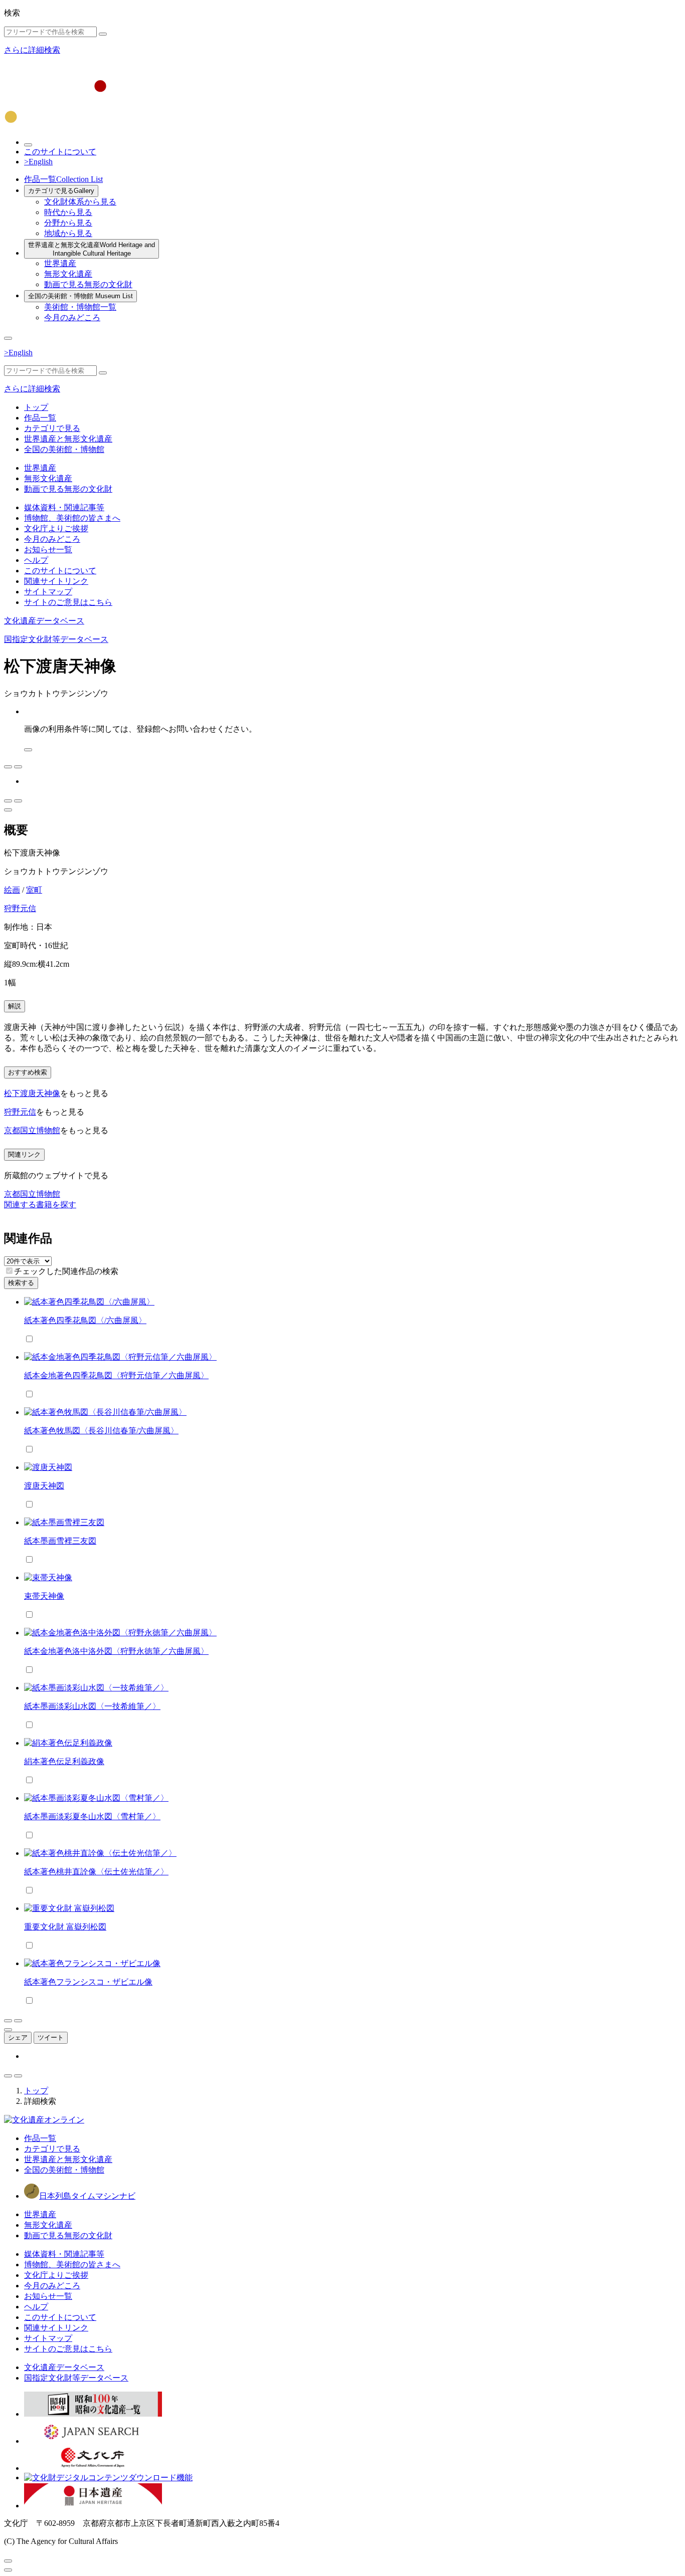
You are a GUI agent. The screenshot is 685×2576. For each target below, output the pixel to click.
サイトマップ (48, 592)
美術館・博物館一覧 (80, 307)
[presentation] (9, 1271)
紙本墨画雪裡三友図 (60, 1541)
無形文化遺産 (68, 274)
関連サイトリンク (56, 581)
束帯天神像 (44, 1596)
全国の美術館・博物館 (80, 296)
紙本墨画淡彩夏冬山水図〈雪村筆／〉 (92, 1816)
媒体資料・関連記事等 (64, 507)
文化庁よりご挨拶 (56, 528)
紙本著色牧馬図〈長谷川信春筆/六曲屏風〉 (101, 1431)
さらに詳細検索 (32, 50)
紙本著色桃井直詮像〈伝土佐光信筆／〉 (96, 1872)
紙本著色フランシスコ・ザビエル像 (88, 1982)
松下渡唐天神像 (32, 1093)
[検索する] (103, 34)
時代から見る (68, 212)
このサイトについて (60, 152)
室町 (34, 890)
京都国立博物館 (32, 1130)
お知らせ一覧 (48, 550)
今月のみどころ (72, 317)
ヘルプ (36, 560)
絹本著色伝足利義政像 (64, 1761)
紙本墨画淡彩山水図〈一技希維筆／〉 (92, 1706)
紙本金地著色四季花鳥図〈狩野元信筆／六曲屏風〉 (116, 1375)
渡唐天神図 (44, 1486)
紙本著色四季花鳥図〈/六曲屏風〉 (85, 1320)
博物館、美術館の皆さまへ (72, 518)
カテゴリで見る (61, 191)
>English (38, 162)
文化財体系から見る (80, 202)
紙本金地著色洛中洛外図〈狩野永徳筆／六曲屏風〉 (116, 1651)
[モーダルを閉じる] (8, 2561)
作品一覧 (63, 179)
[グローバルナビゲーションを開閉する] (8, 338)
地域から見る (68, 233)
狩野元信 (20, 908)
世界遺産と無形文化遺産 (92, 249)
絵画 (12, 890)
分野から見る (68, 223)
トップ (36, 407)
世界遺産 (60, 263)
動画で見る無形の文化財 (88, 284)
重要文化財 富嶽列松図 (65, 1927)
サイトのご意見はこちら (68, 602)
